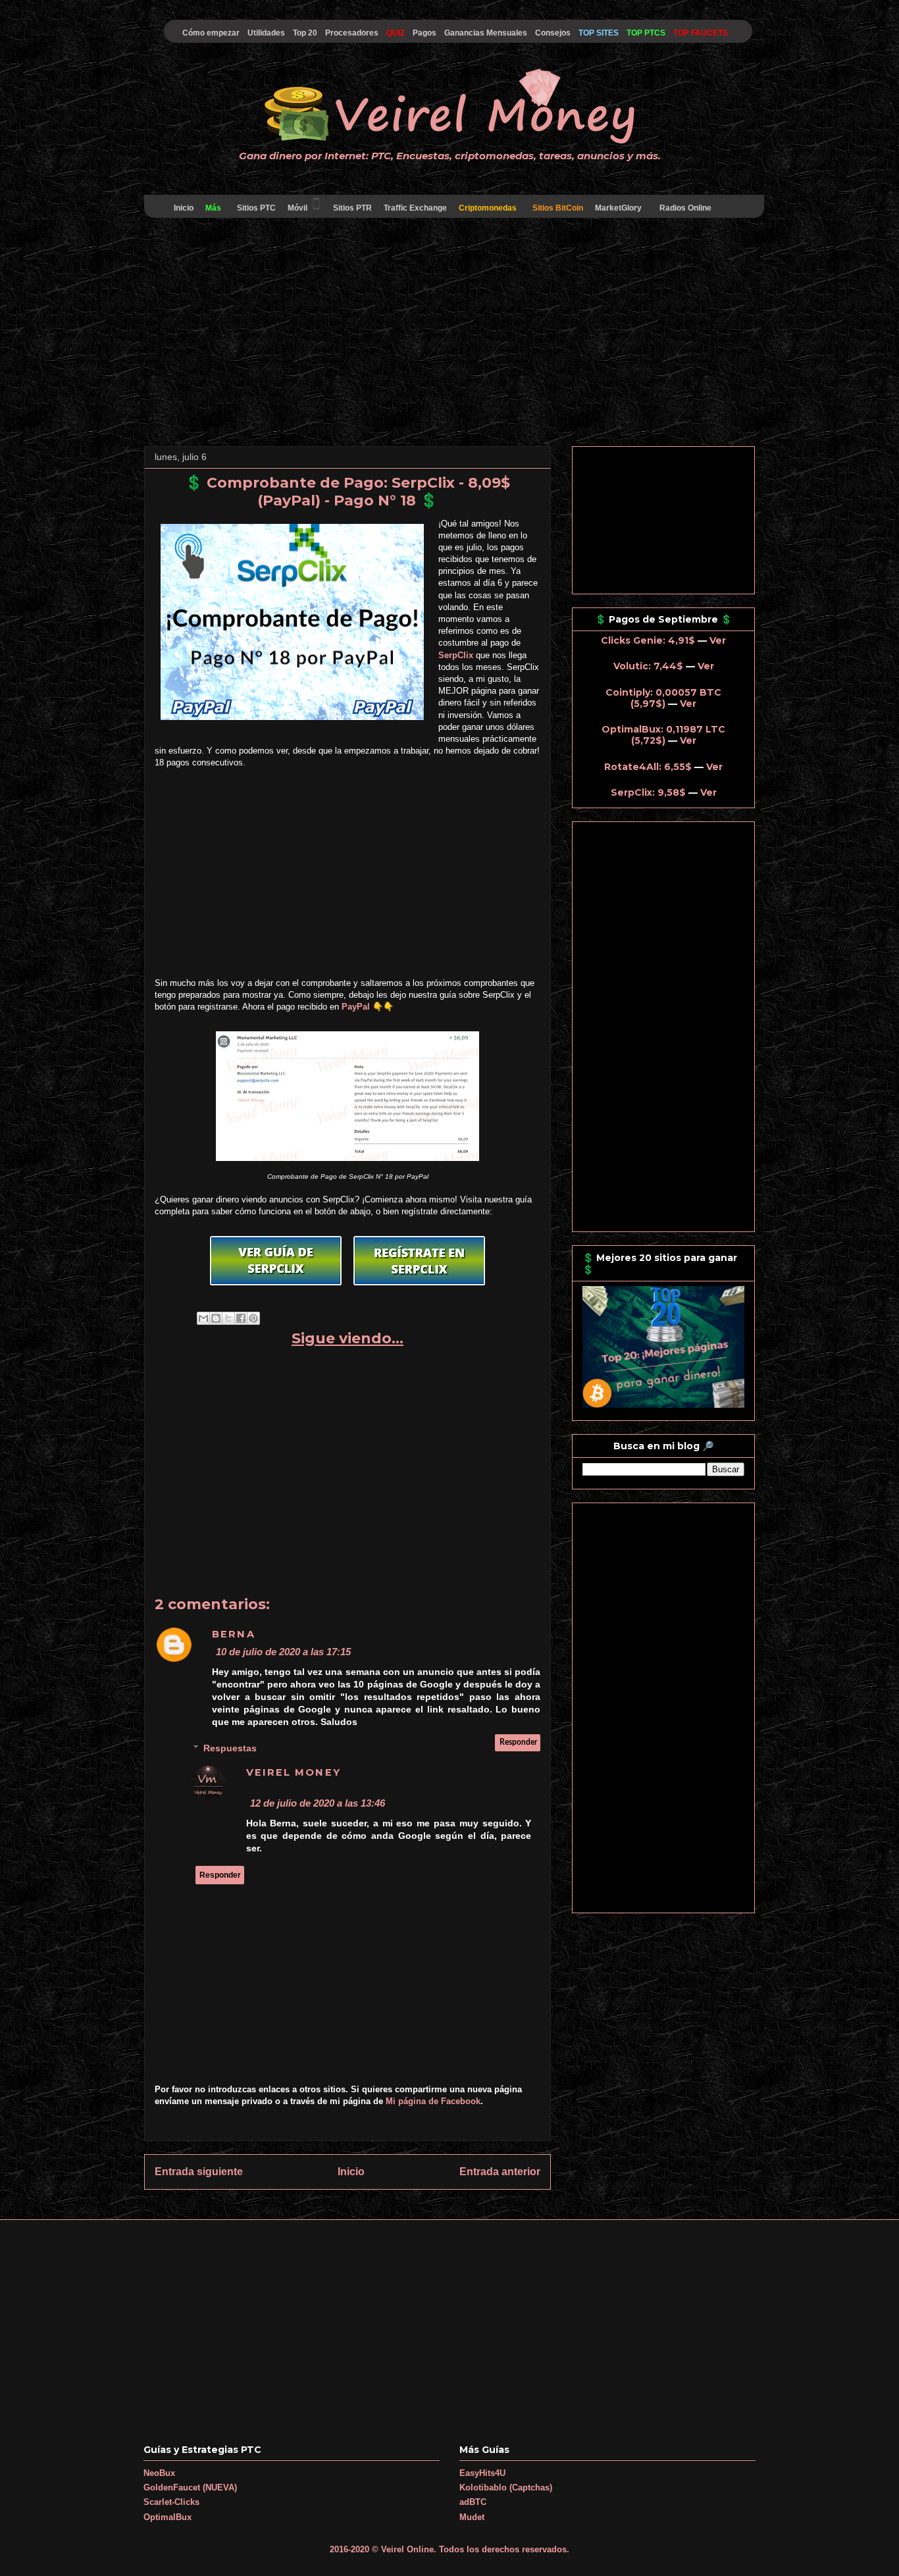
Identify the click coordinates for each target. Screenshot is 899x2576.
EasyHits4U (482, 2473)
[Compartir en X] (228, 1318)
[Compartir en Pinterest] (253, 1318)
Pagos (424, 33)
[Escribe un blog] (216, 1318)
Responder (518, 1742)
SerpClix (456, 655)
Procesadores (352, 33)
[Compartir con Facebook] (241, 1318)
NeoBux (159, 2473)
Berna (234, 1634)
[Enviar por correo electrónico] (203, 1318)
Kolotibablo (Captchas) (506, 2487)
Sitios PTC (256, 208)
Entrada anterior (500, 2172)
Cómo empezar (211, 33)
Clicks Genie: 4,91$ (648, 640)
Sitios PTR (352, 208)
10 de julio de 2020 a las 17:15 (283, 1652)
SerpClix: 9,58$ (648, 792)
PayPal (356, 1007)
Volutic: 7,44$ (648, 666)
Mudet (472, 2517)
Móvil (297, 208)
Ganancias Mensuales (486, 33)
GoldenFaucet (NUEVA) (190, 2487)
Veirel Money (294, 1772)
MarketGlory (618, 208)
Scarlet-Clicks (171, 2502)
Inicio (184, 208)
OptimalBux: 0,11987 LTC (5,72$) (663, 735)
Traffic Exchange (415, 208)
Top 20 (305, 33)
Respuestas (230, 1748)
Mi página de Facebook (433, 2101)
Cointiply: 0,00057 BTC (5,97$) (663, 698)
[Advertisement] (449, 334)
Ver (718, 640)
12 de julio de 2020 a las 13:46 (318, 1803)
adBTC (473, 2502)
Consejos (553, 33)
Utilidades (266, 33)
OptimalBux (167, 2517)
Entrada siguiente (199, 2172)
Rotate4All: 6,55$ (648, 767)
